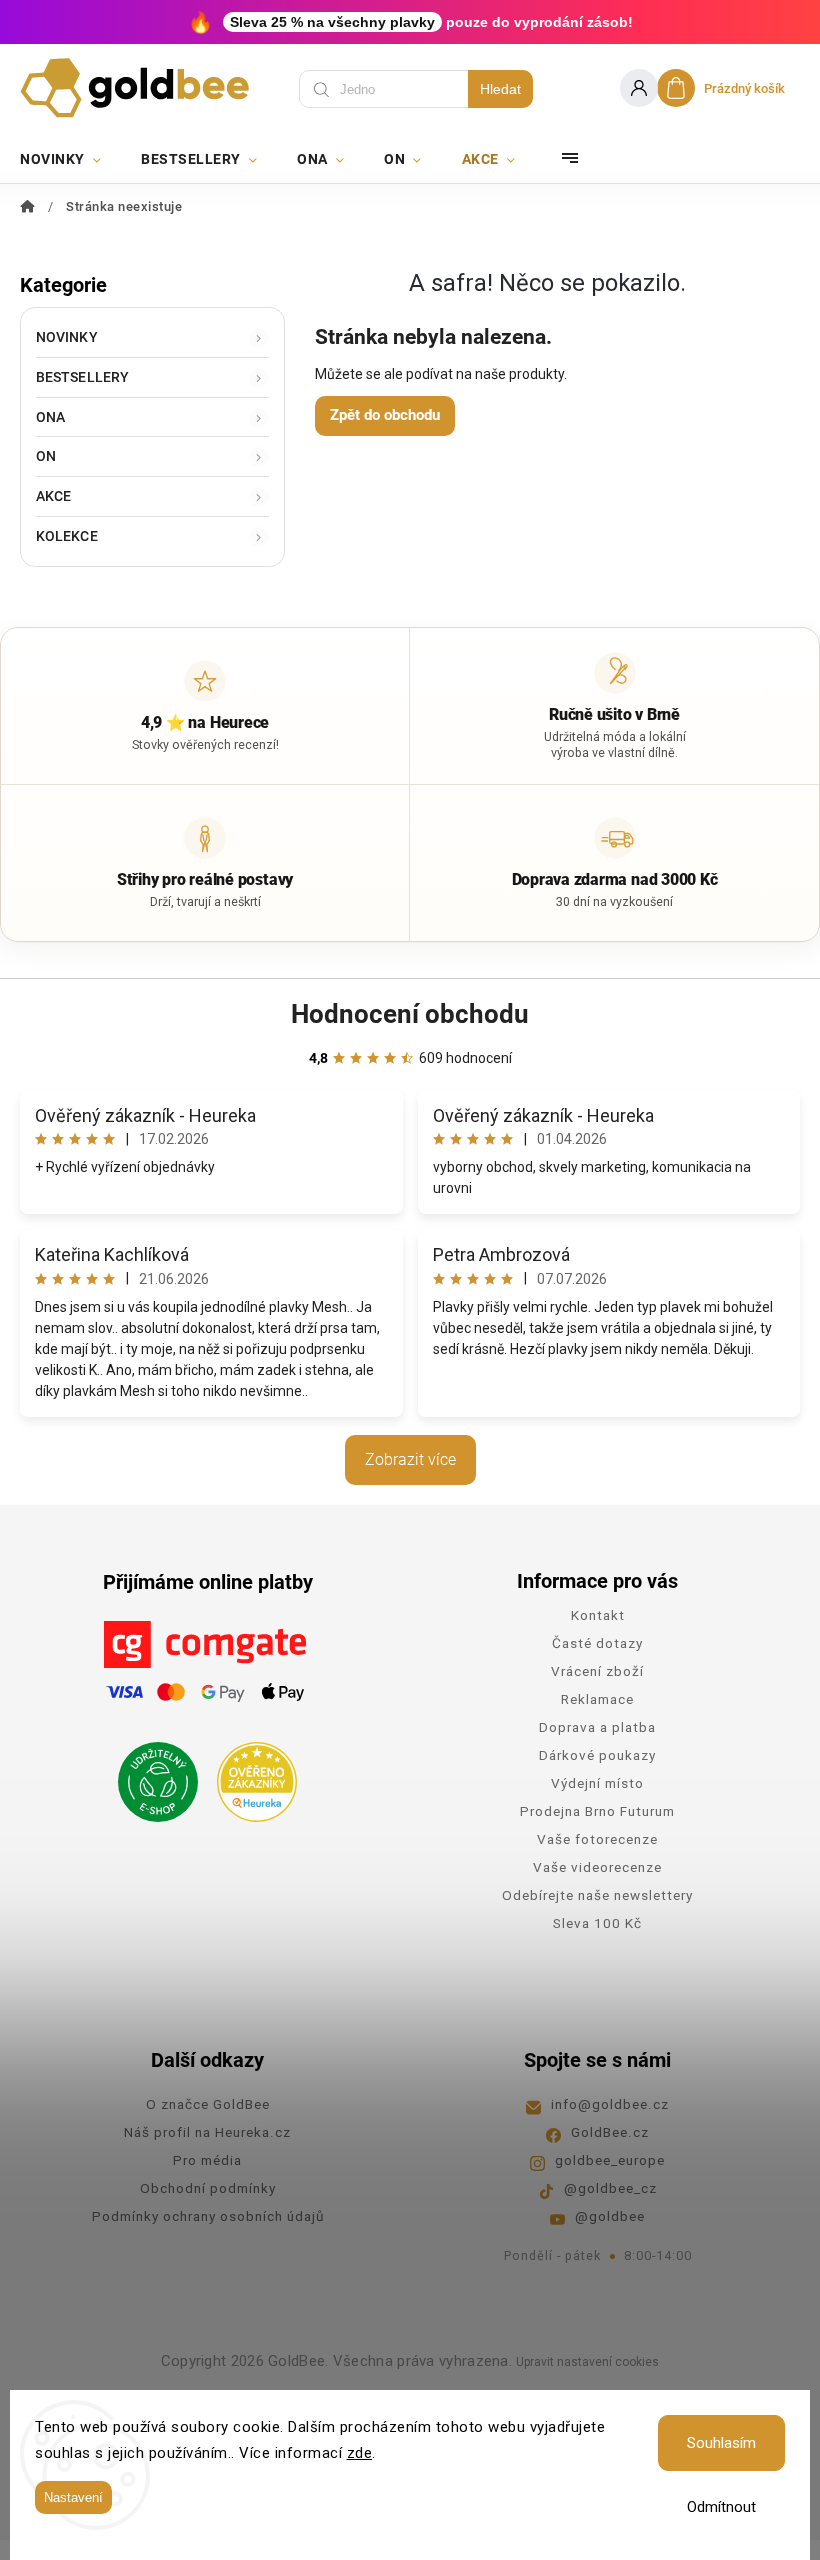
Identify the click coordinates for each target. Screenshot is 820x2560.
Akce (53, 496)
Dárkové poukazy (597, 1755)
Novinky (67, 337)
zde (360, 2453)
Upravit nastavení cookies (587, 2362)
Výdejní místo (597, 1783)
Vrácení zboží (597, 1671)
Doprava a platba (597, 1727)
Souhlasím (721, 2443)
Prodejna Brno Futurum (597, 1811)
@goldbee (610, 2216)
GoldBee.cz (610, 2132)
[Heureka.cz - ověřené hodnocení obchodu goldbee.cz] (249, 1776)
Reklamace (597, 1699)
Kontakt (598, 1615)
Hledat (500, 89)
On (46, 456)
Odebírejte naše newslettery (597, 1895)
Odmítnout (721, 2507)
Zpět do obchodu (385, 415)
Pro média (207, 2160)
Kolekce (67, 536)
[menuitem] (70, 159)
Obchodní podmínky (208, 2188)
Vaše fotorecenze (597, 1839)
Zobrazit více (410, 1459)
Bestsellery (82, 377)
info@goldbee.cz (610, 2104)
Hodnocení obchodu (410, 1014)
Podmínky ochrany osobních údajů (208, 2216)
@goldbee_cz (610, 2188)
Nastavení (73, 2497)
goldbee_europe (610, 2160)
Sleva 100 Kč (597, 1923)
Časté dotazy (597, 1643)
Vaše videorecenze (597, 1867)
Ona (50, 417)
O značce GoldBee (208, 2104)
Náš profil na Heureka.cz (207, 2132)
